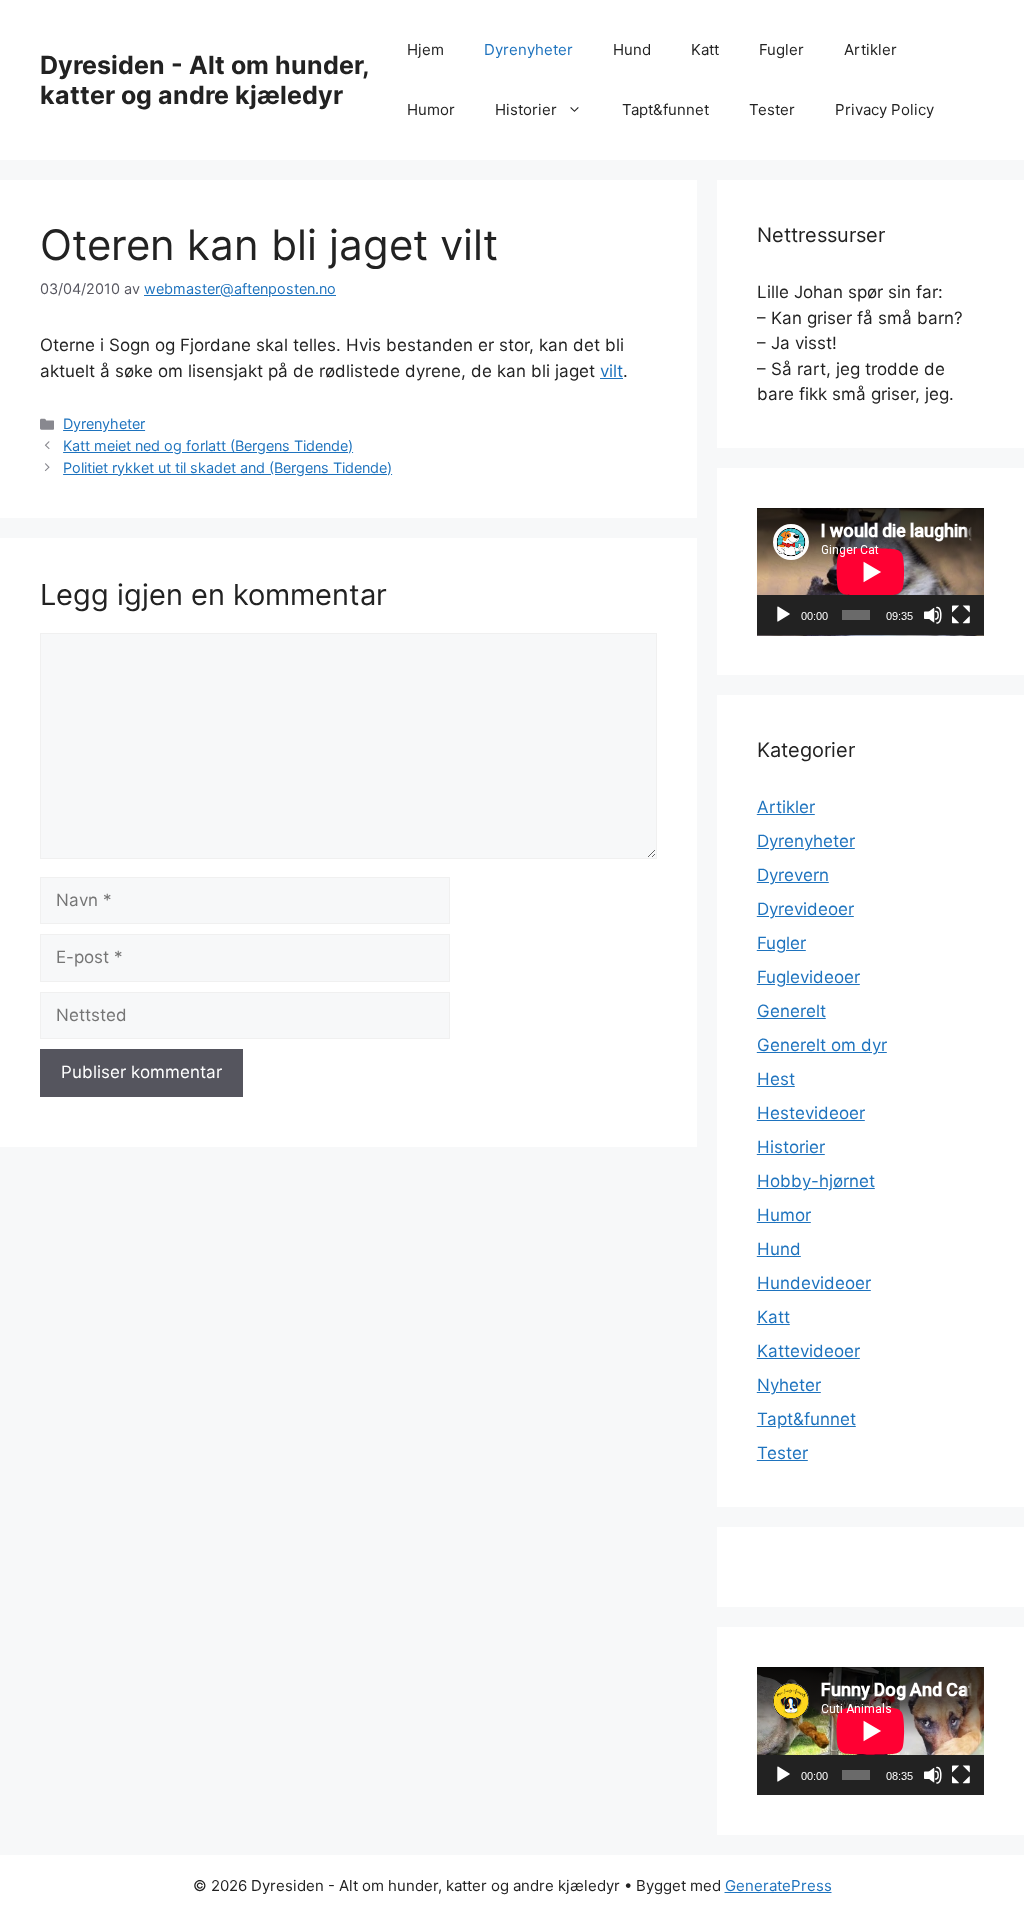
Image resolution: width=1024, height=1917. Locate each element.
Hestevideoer (811, 1113)
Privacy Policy (884, 109)
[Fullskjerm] (961, 615)
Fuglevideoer (808, 977)
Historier (526, 109)
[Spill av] (783, 615)
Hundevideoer (814, 1283)
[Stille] (933, 615)
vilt (611, 371)
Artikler (870, 49)
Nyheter (789, 1385)
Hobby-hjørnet (816, 1181)
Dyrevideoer (805, 909)
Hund (632, 49)
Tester (772, 109)
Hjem (425, 49)
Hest (776, 1079)
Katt (705, 49)
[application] (870, 572)
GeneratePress (778, 1885)
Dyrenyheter (528, 49)
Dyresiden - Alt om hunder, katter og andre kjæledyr (204, 80)
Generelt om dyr (822, 1045)
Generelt (791, 1011)
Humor (431, 109)
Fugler (781, 49)
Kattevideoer (808, 1351)
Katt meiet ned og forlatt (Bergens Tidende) (208, 445)
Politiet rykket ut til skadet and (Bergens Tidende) (227, 467)
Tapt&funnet (665, 109)
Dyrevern (793, 875)
